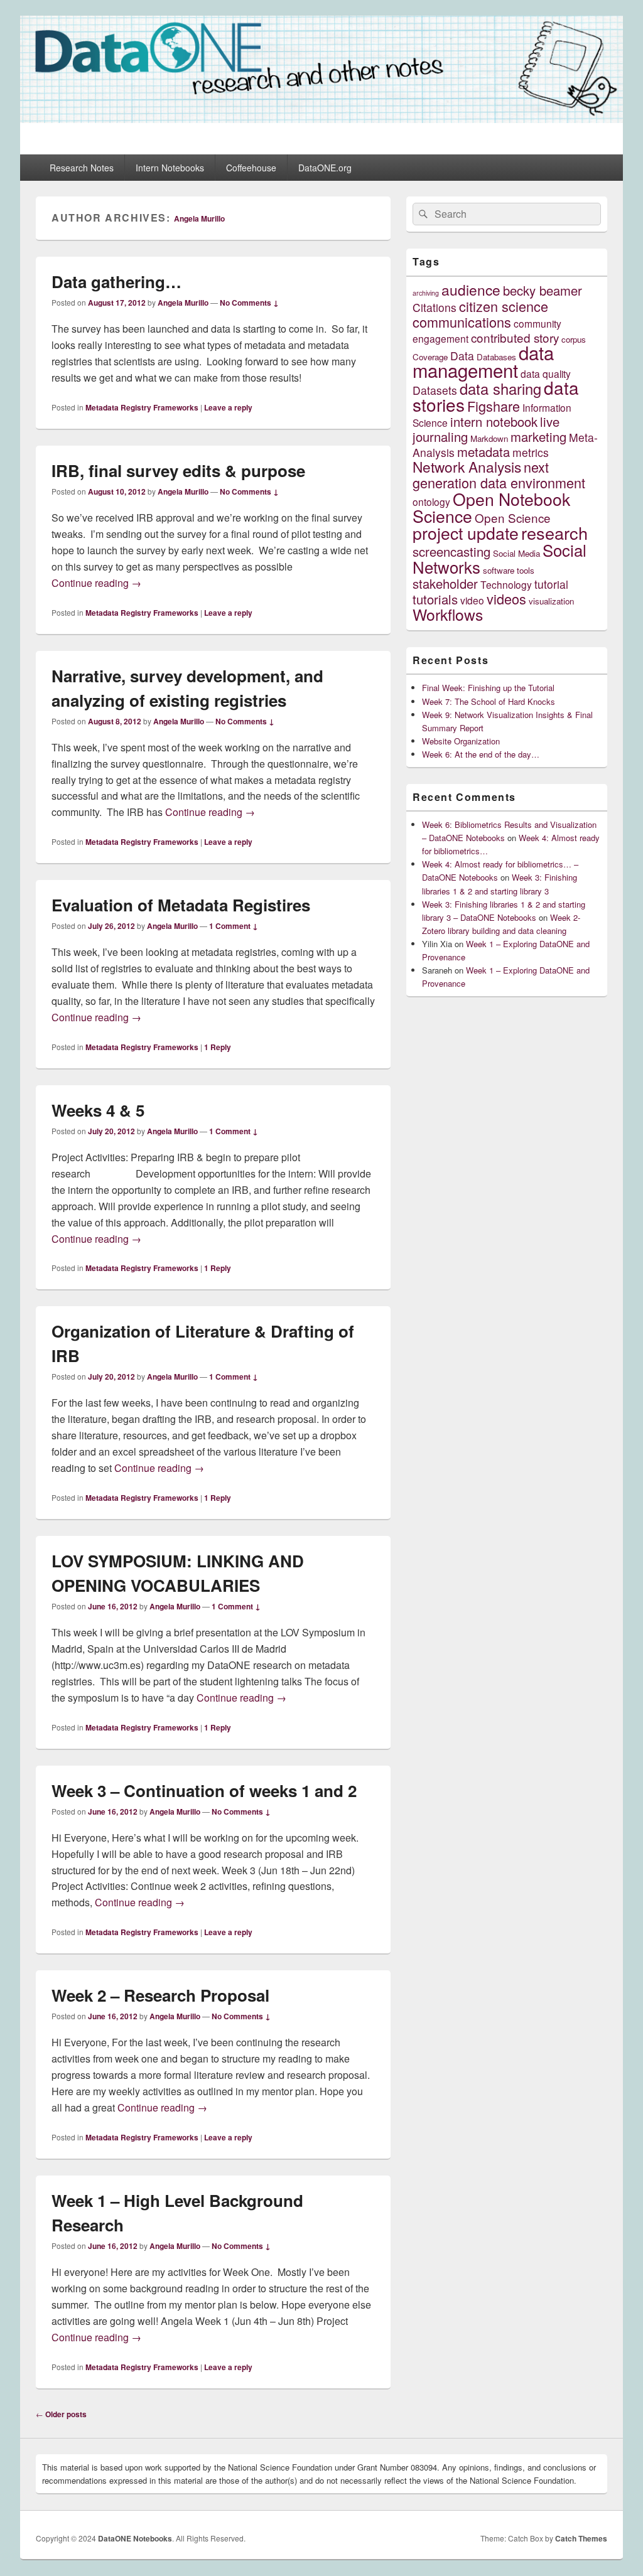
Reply (218, 1047)
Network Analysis (467, 466)
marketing (538, 437)
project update (466, 533)
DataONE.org (325, 168)
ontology (431, 502)
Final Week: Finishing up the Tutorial (488, 688)
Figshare (494, 406)
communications (462, 322)
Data (462, 356)
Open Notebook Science (491, 507)
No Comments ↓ (249, 303)
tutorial (551, 584)
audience (471, 289)
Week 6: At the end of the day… (481, 754)
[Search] (422, 214)
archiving (426, 293)
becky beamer (543, 290)
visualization (551, 601)
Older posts (61, 2414)
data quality (546, 373)
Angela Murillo (199, 218)
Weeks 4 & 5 (98, 1110)
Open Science (513, 518)
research (554, 533)
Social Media (516, 553)
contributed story (515, 337)
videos (506, 598)
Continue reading (96, 583)
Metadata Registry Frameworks (142, 407)
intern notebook (494, 421)
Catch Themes (581, 2538)
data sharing (500, 389)
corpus (574, 339)
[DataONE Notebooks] (321, 119)
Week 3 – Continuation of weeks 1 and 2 (204, 1790)
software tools (509, 570)
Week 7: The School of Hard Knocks (489, 701)
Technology (506, 584)
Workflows (448, 614)
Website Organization (461, 741)
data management (483, 361)
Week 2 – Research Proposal (160, 1995)
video (472, 600)
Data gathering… (116, 282)
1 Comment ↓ (234, 926)
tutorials (435, 599)
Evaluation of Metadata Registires (181, 905)
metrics (531, 452)
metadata (484, 452)
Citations (435, 307)
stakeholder (445, 583)
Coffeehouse (251, 168)
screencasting (451, 551)
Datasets (435, 390)
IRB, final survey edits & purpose (178, 470)
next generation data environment (499, 475)
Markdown (489, 438)
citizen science (504, 306)
